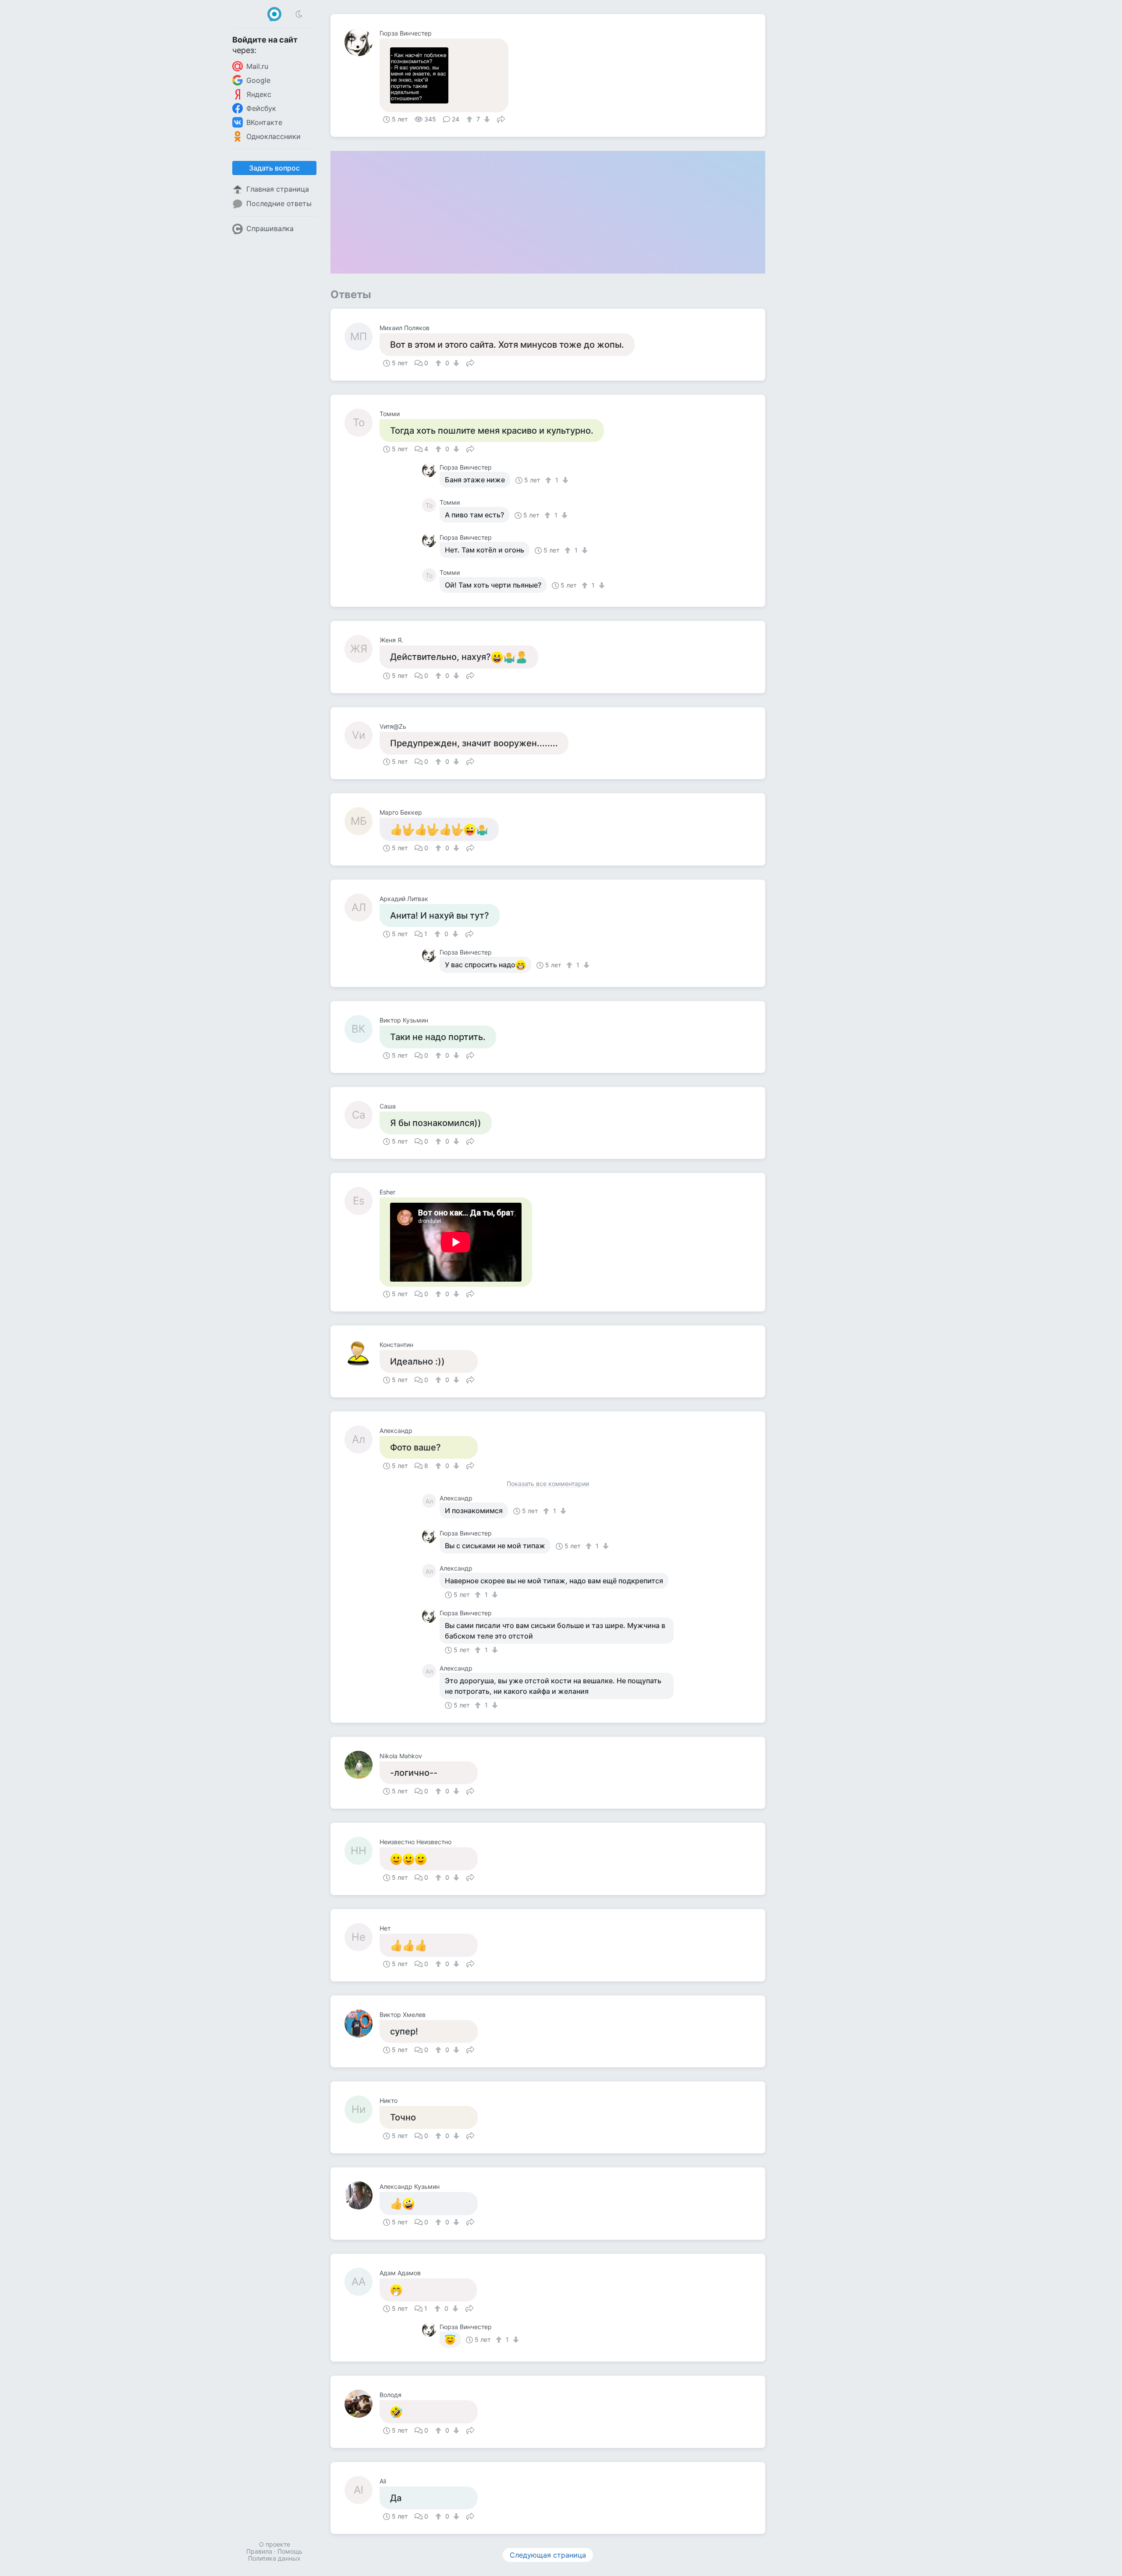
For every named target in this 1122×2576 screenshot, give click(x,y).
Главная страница (278, 189)
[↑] (470, 119)
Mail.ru (257, 66)
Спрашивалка (270, 228)
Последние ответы (279, 203)
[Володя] (362, 2404)
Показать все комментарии (548, 1484)
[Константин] (362, 1354)
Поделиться (501, 118)
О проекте (275, 2544)
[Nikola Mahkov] (362, 1765)
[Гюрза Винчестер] (362, 42)
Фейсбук (261, 108)
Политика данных (274, 2558)
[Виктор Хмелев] (362, 2024)
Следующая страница (548, 2555)
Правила (259, 2551)
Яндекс (259, 94)
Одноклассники (273, 136)
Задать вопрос (274, 168)
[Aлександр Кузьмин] (362, 2195)
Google (258, 80)
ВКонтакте (264, 122)
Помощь (290, 2551)
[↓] (486, 119)
